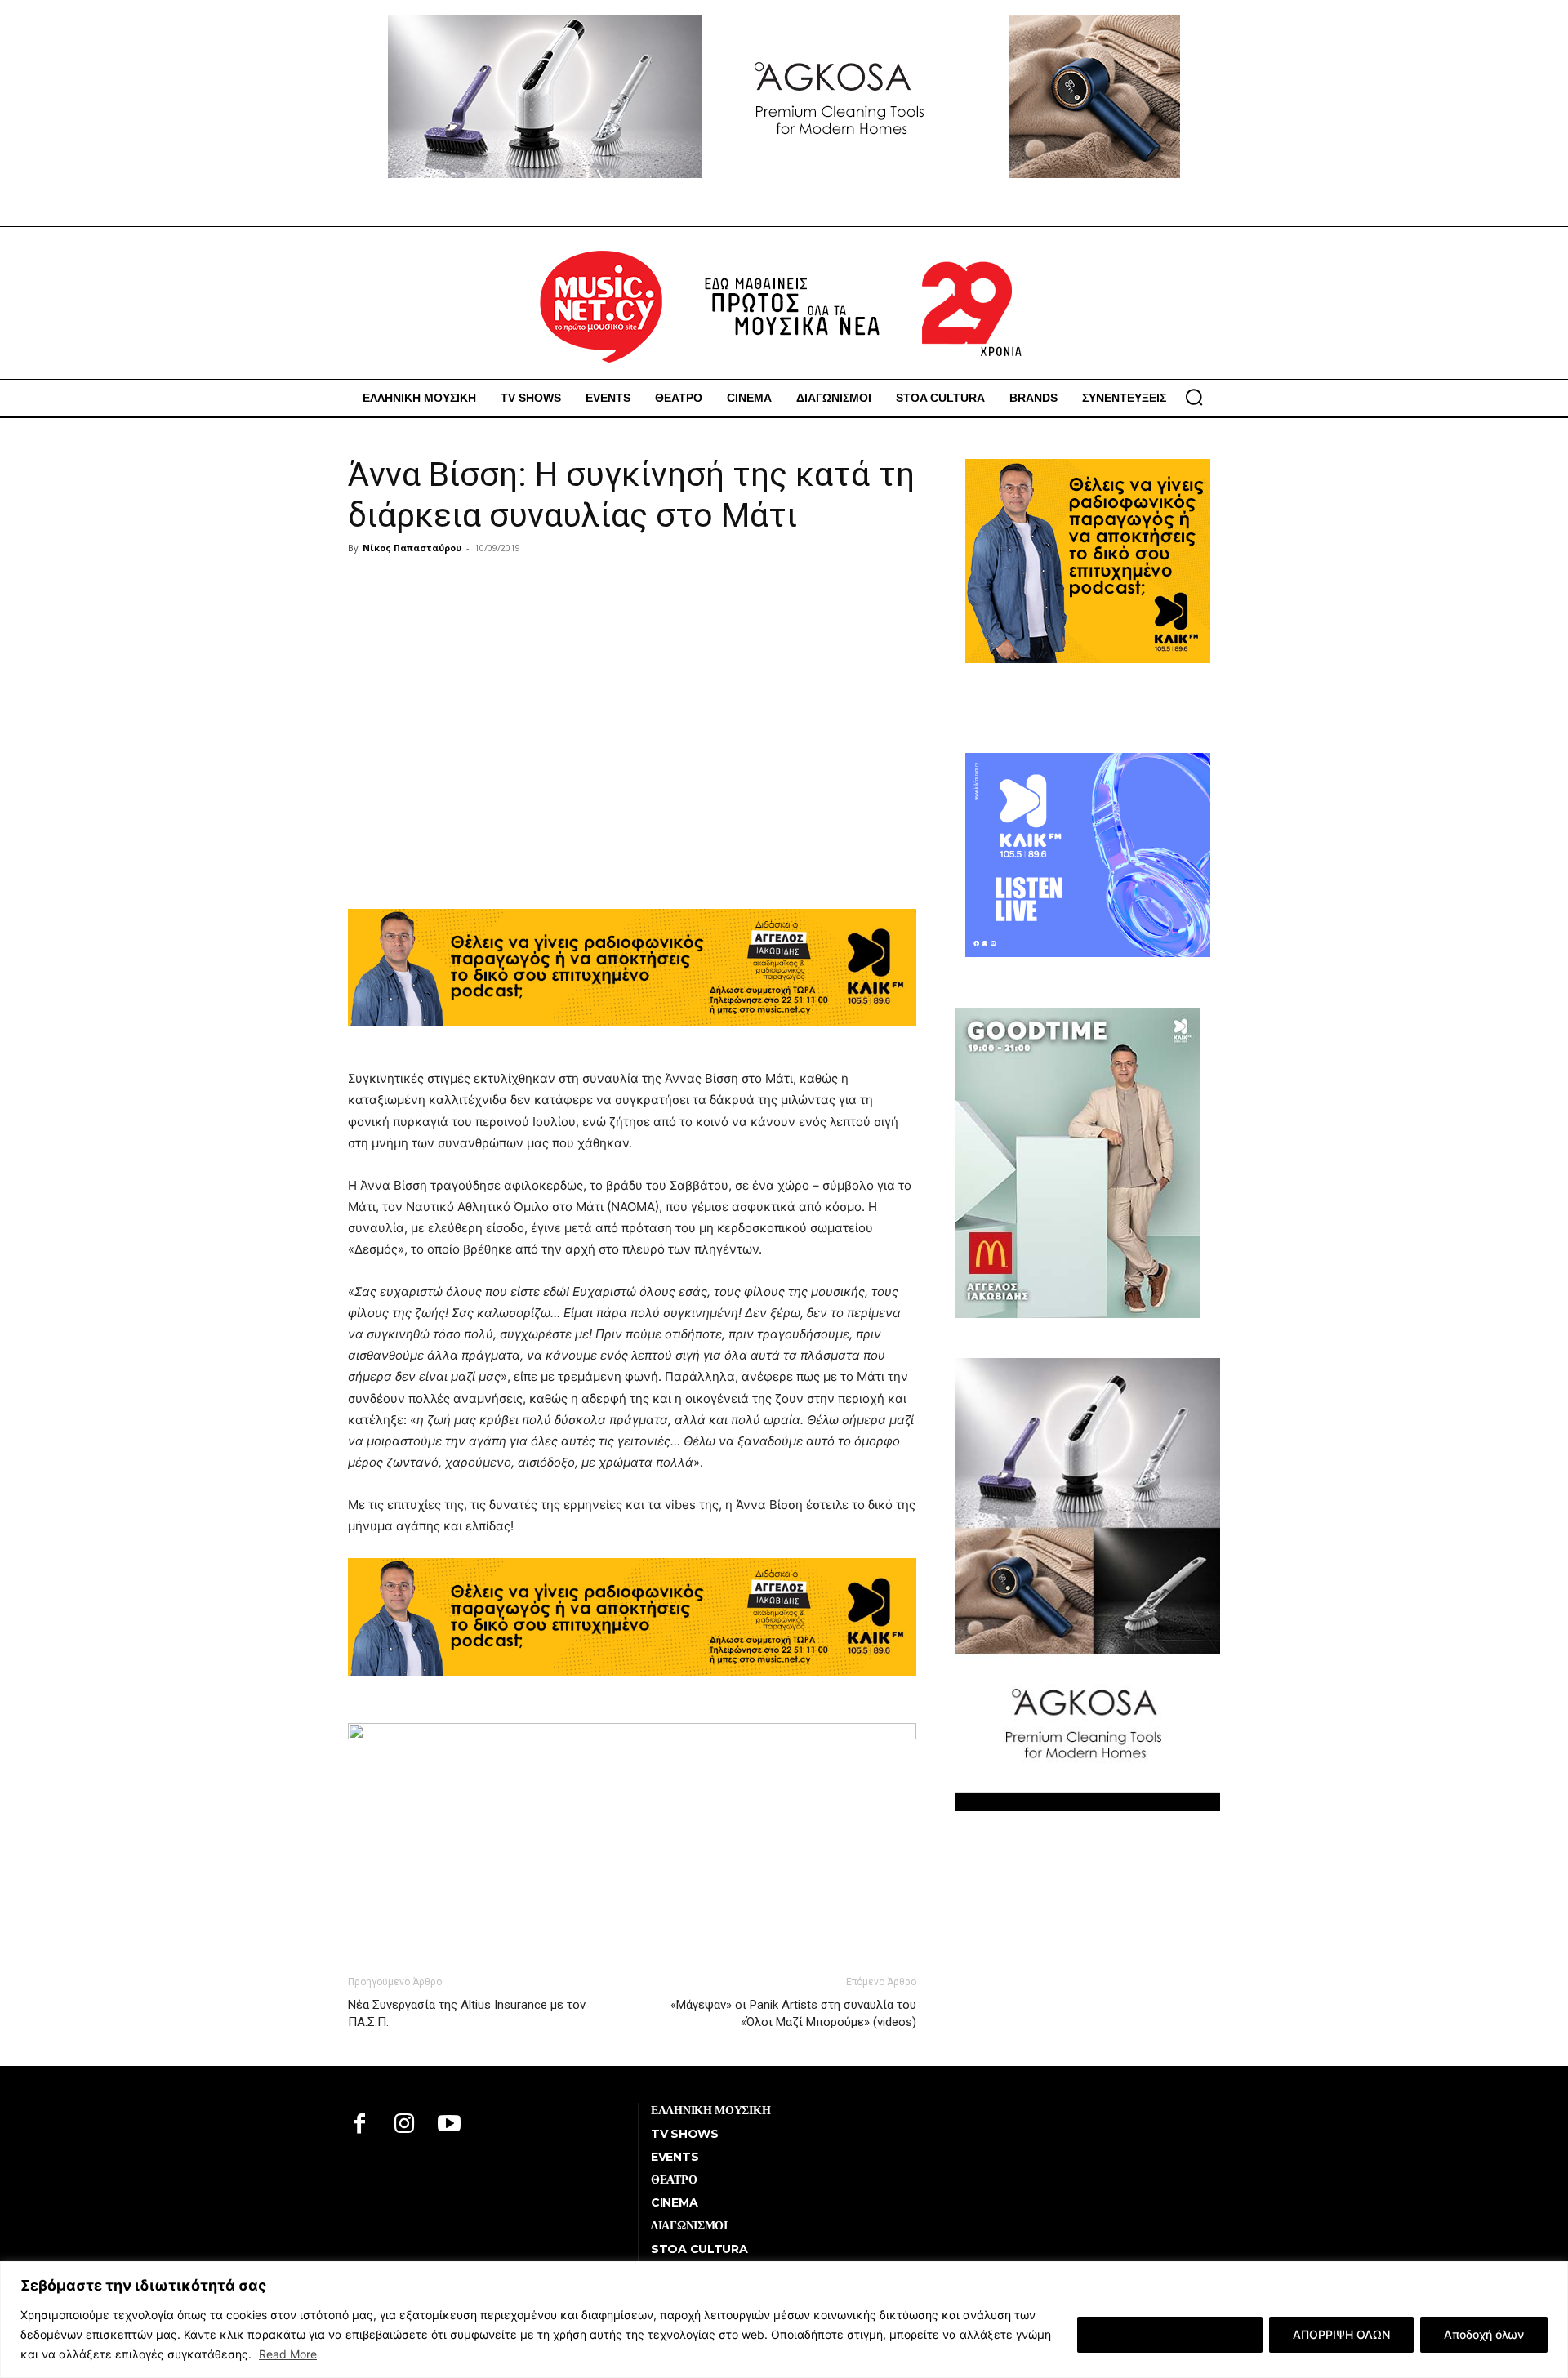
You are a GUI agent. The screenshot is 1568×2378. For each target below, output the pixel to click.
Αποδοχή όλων (1484, 2334)
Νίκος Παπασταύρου (412, 548)
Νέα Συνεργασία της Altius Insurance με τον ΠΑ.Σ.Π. (467, 2013)
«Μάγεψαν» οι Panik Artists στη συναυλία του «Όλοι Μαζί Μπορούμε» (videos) (793, 2013)
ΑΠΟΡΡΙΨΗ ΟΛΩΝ (1341, 2334)
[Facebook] (360, 2125)
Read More (288, 2354)
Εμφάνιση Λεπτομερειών (1170, 2334)
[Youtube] (450, 2125)
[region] (784, 2320)
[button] (1194, 397)
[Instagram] (405, 2125)
